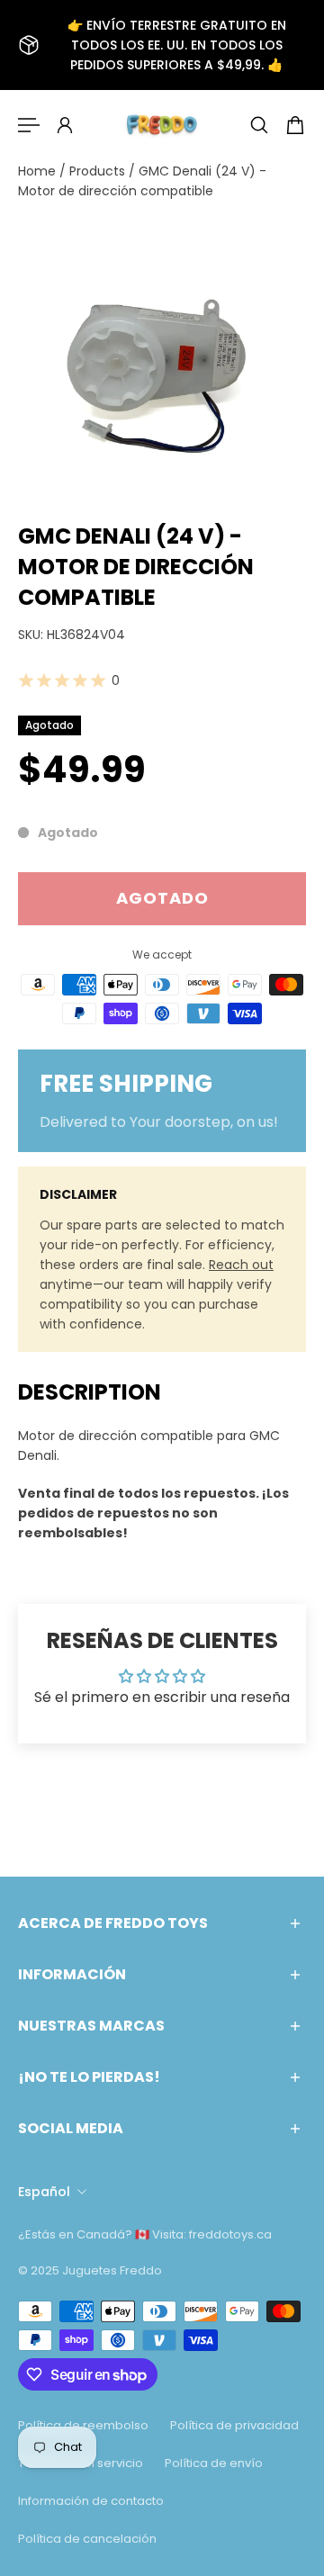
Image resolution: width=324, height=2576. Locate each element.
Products (99, 171)
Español (44, 2192)
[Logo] (162, 125)
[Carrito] (295, 125)
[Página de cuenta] (65, 125)
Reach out (241, 1265)
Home (39, 171)
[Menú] (29, 125)
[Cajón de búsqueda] (259, 125)
